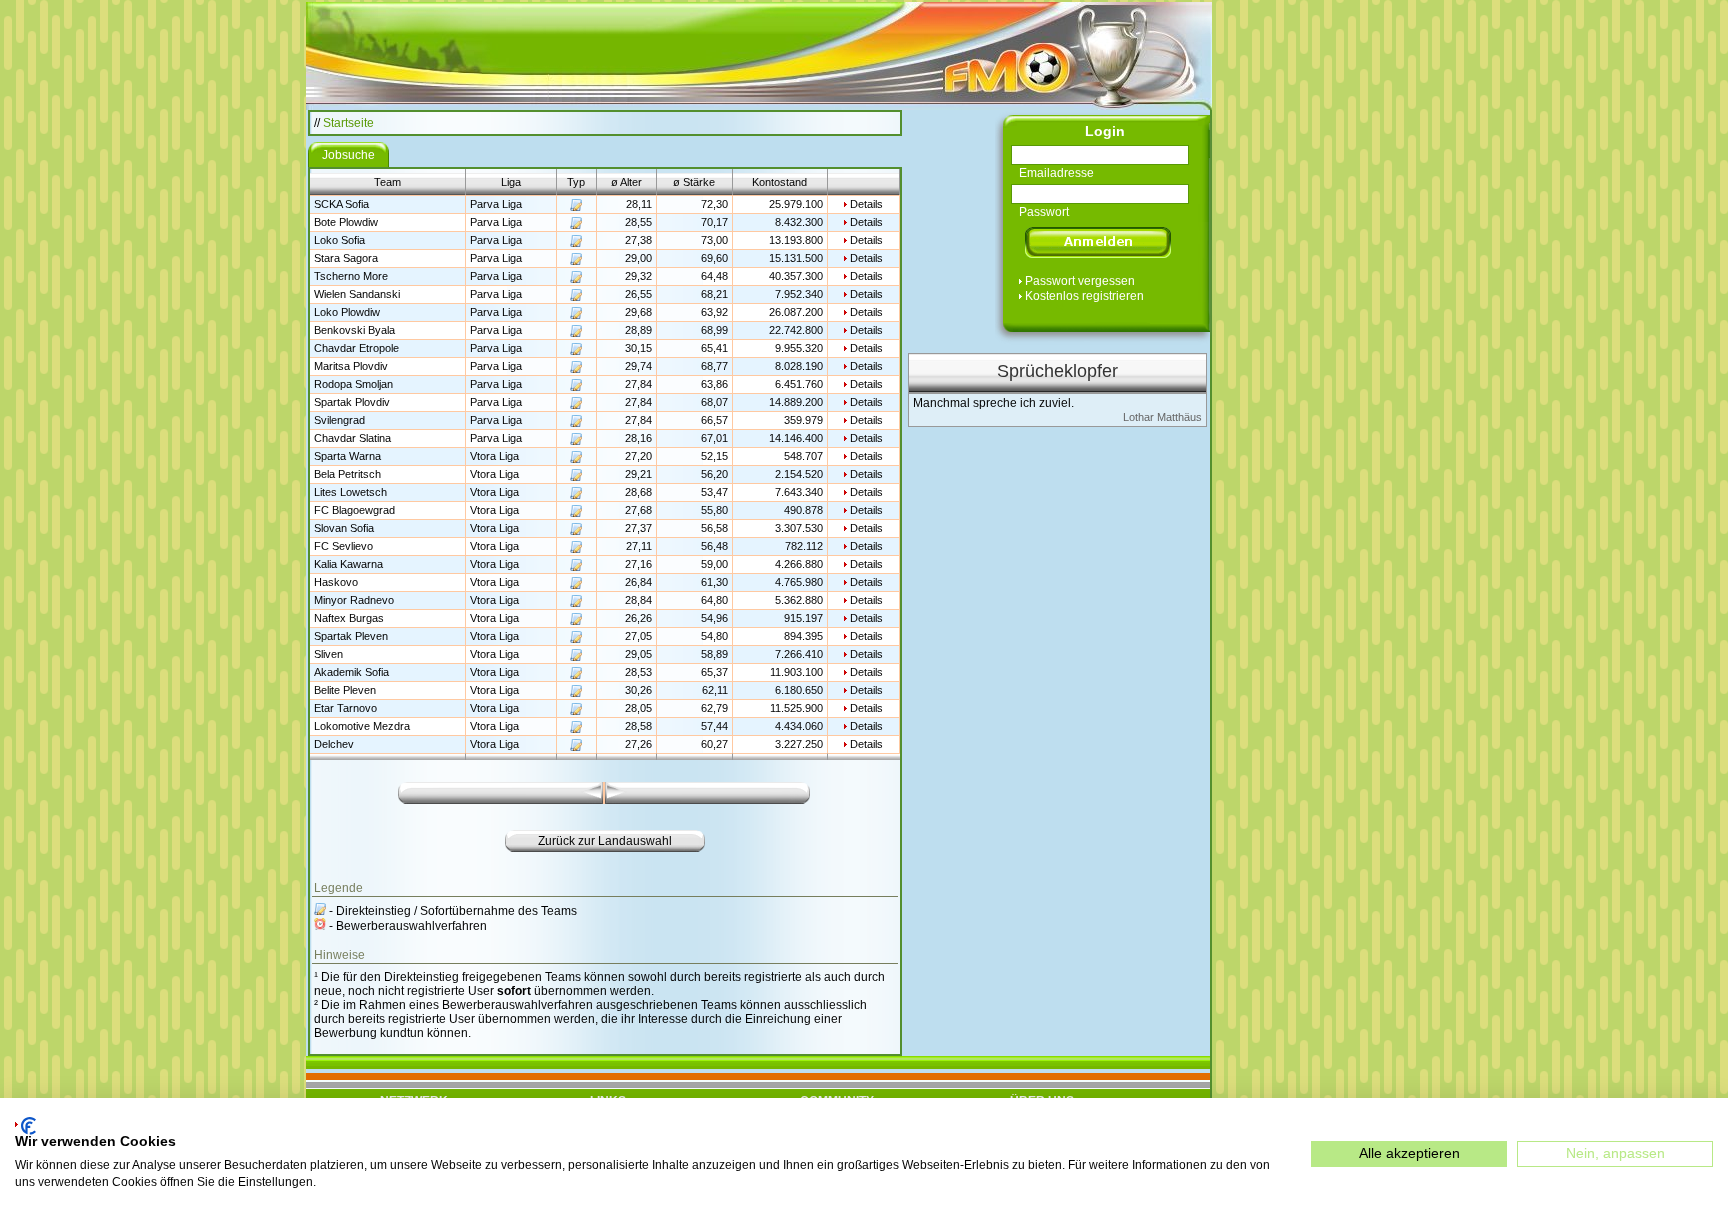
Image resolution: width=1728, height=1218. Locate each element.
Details (866, 204)
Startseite (348, 123)
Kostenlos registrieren (1084, 296)
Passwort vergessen (1080, 281)
